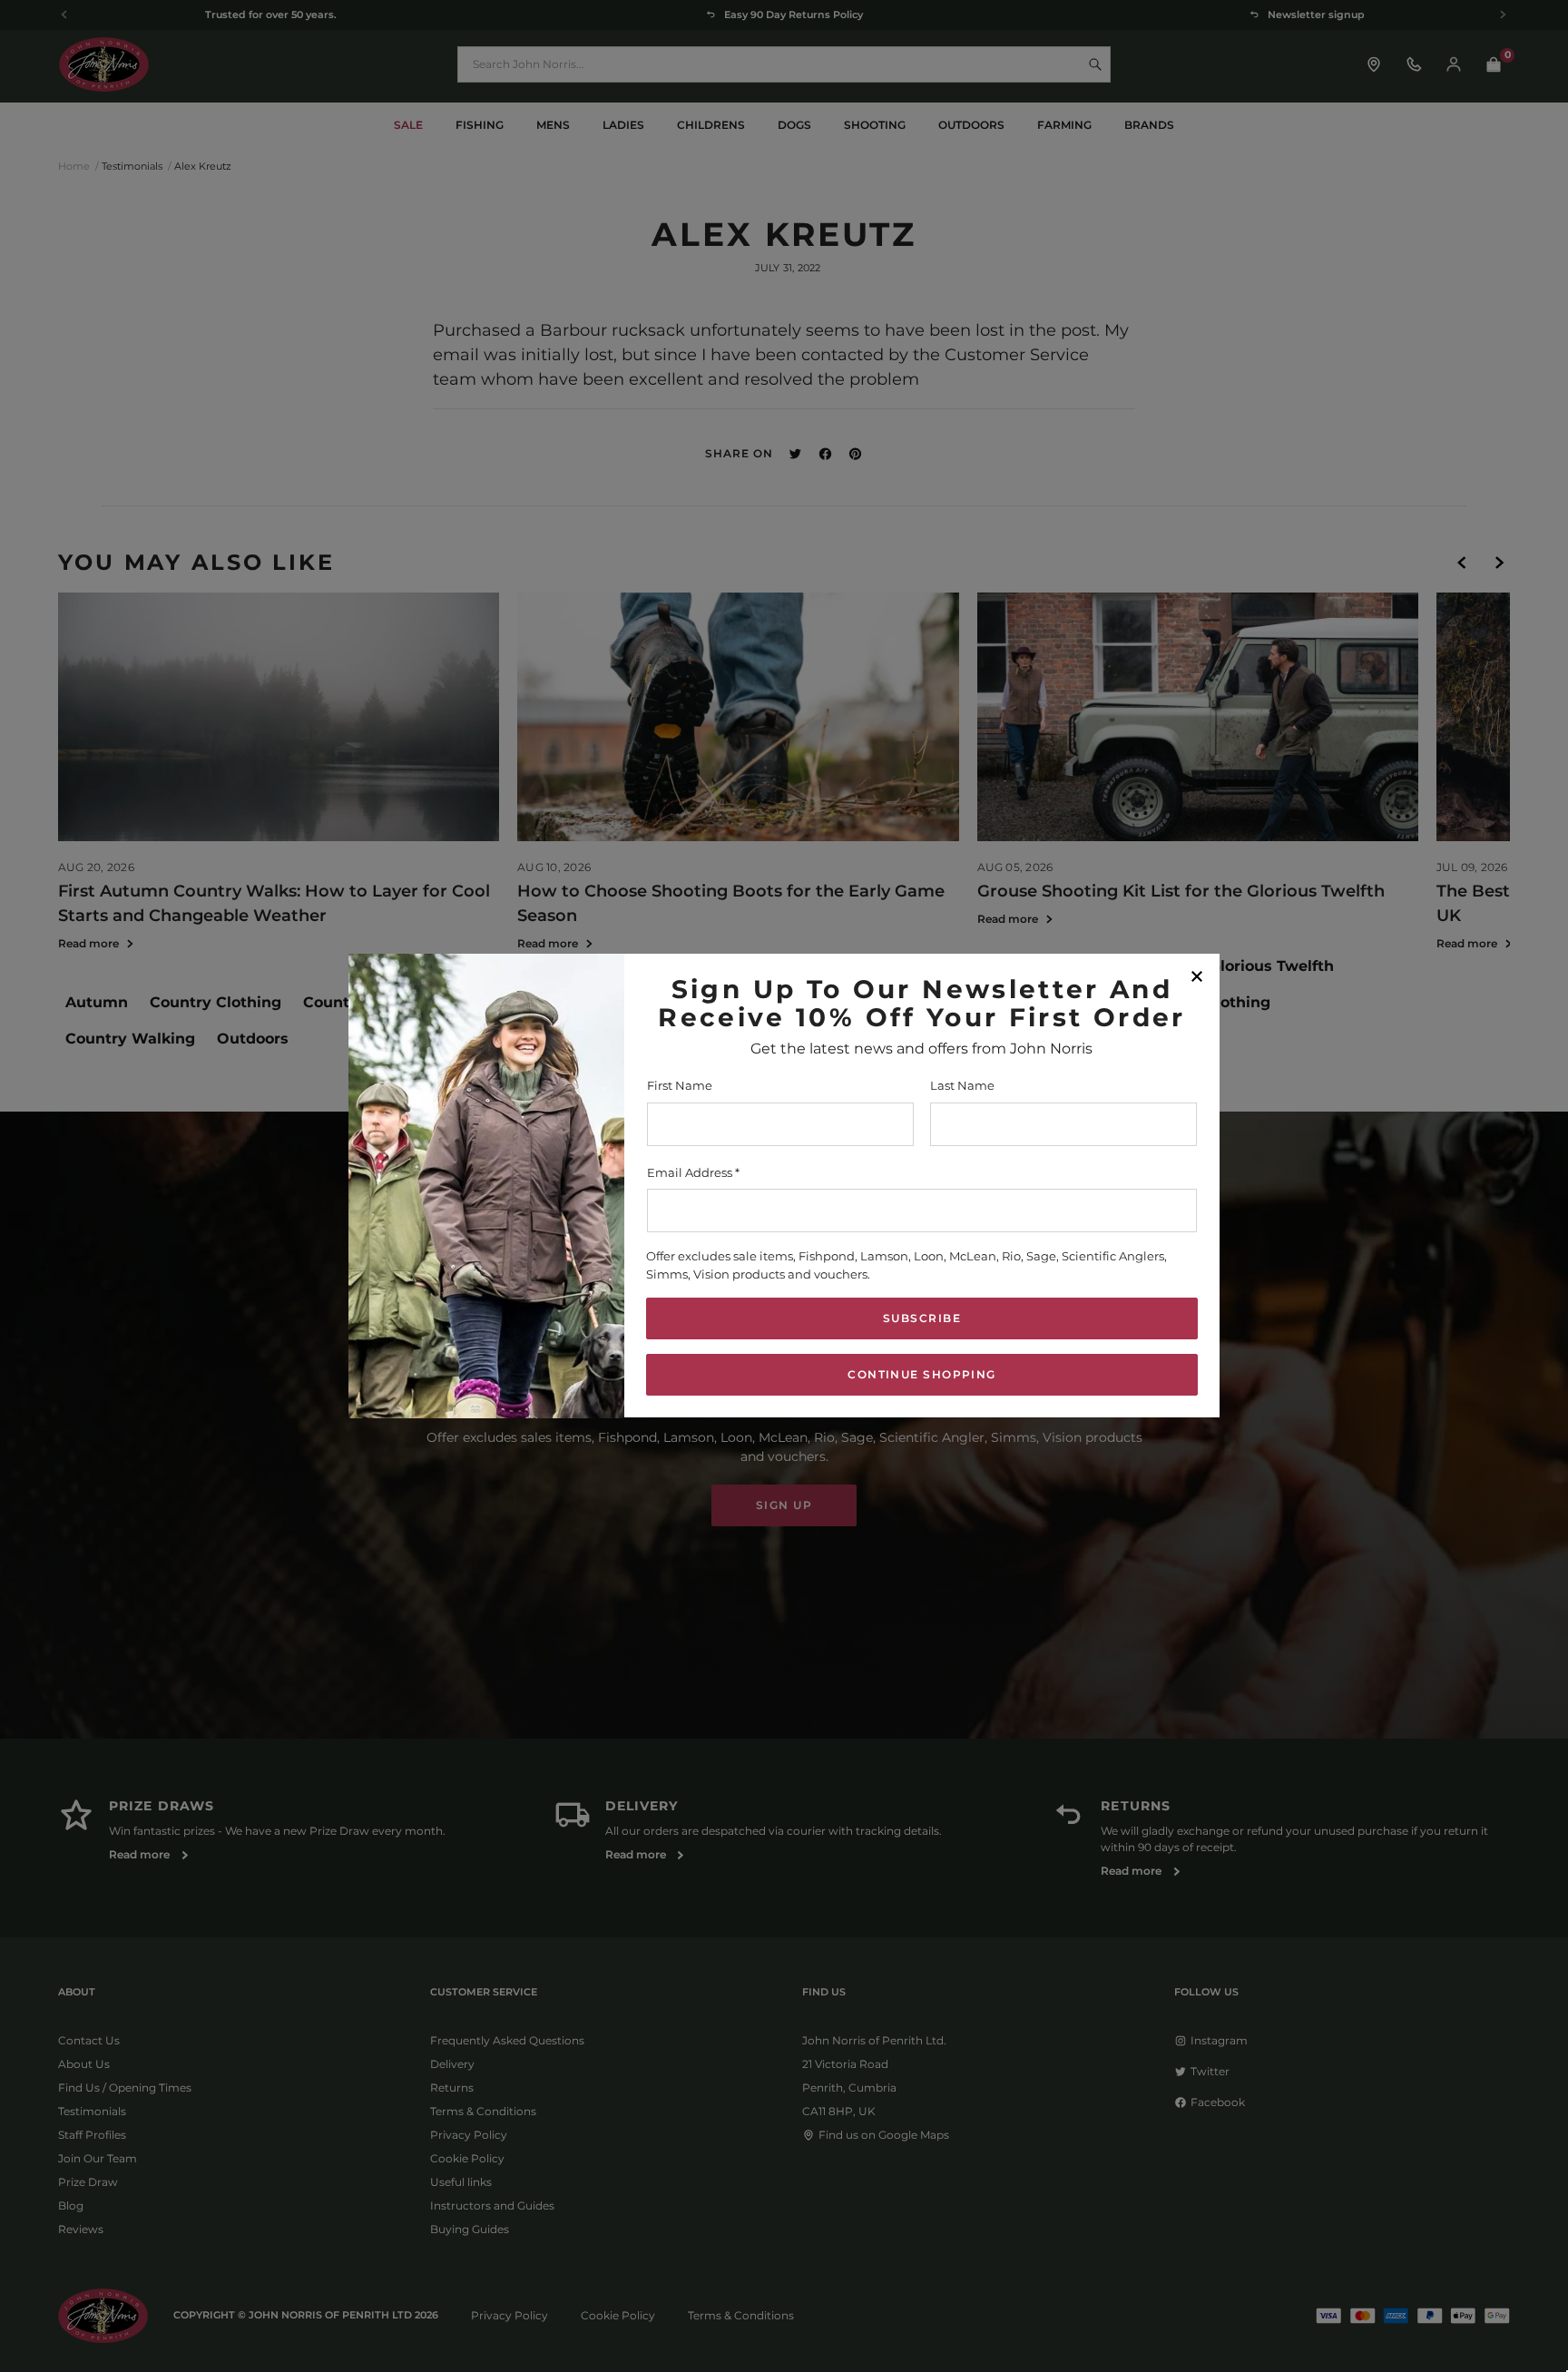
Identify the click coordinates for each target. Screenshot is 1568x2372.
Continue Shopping (921, 1375)
